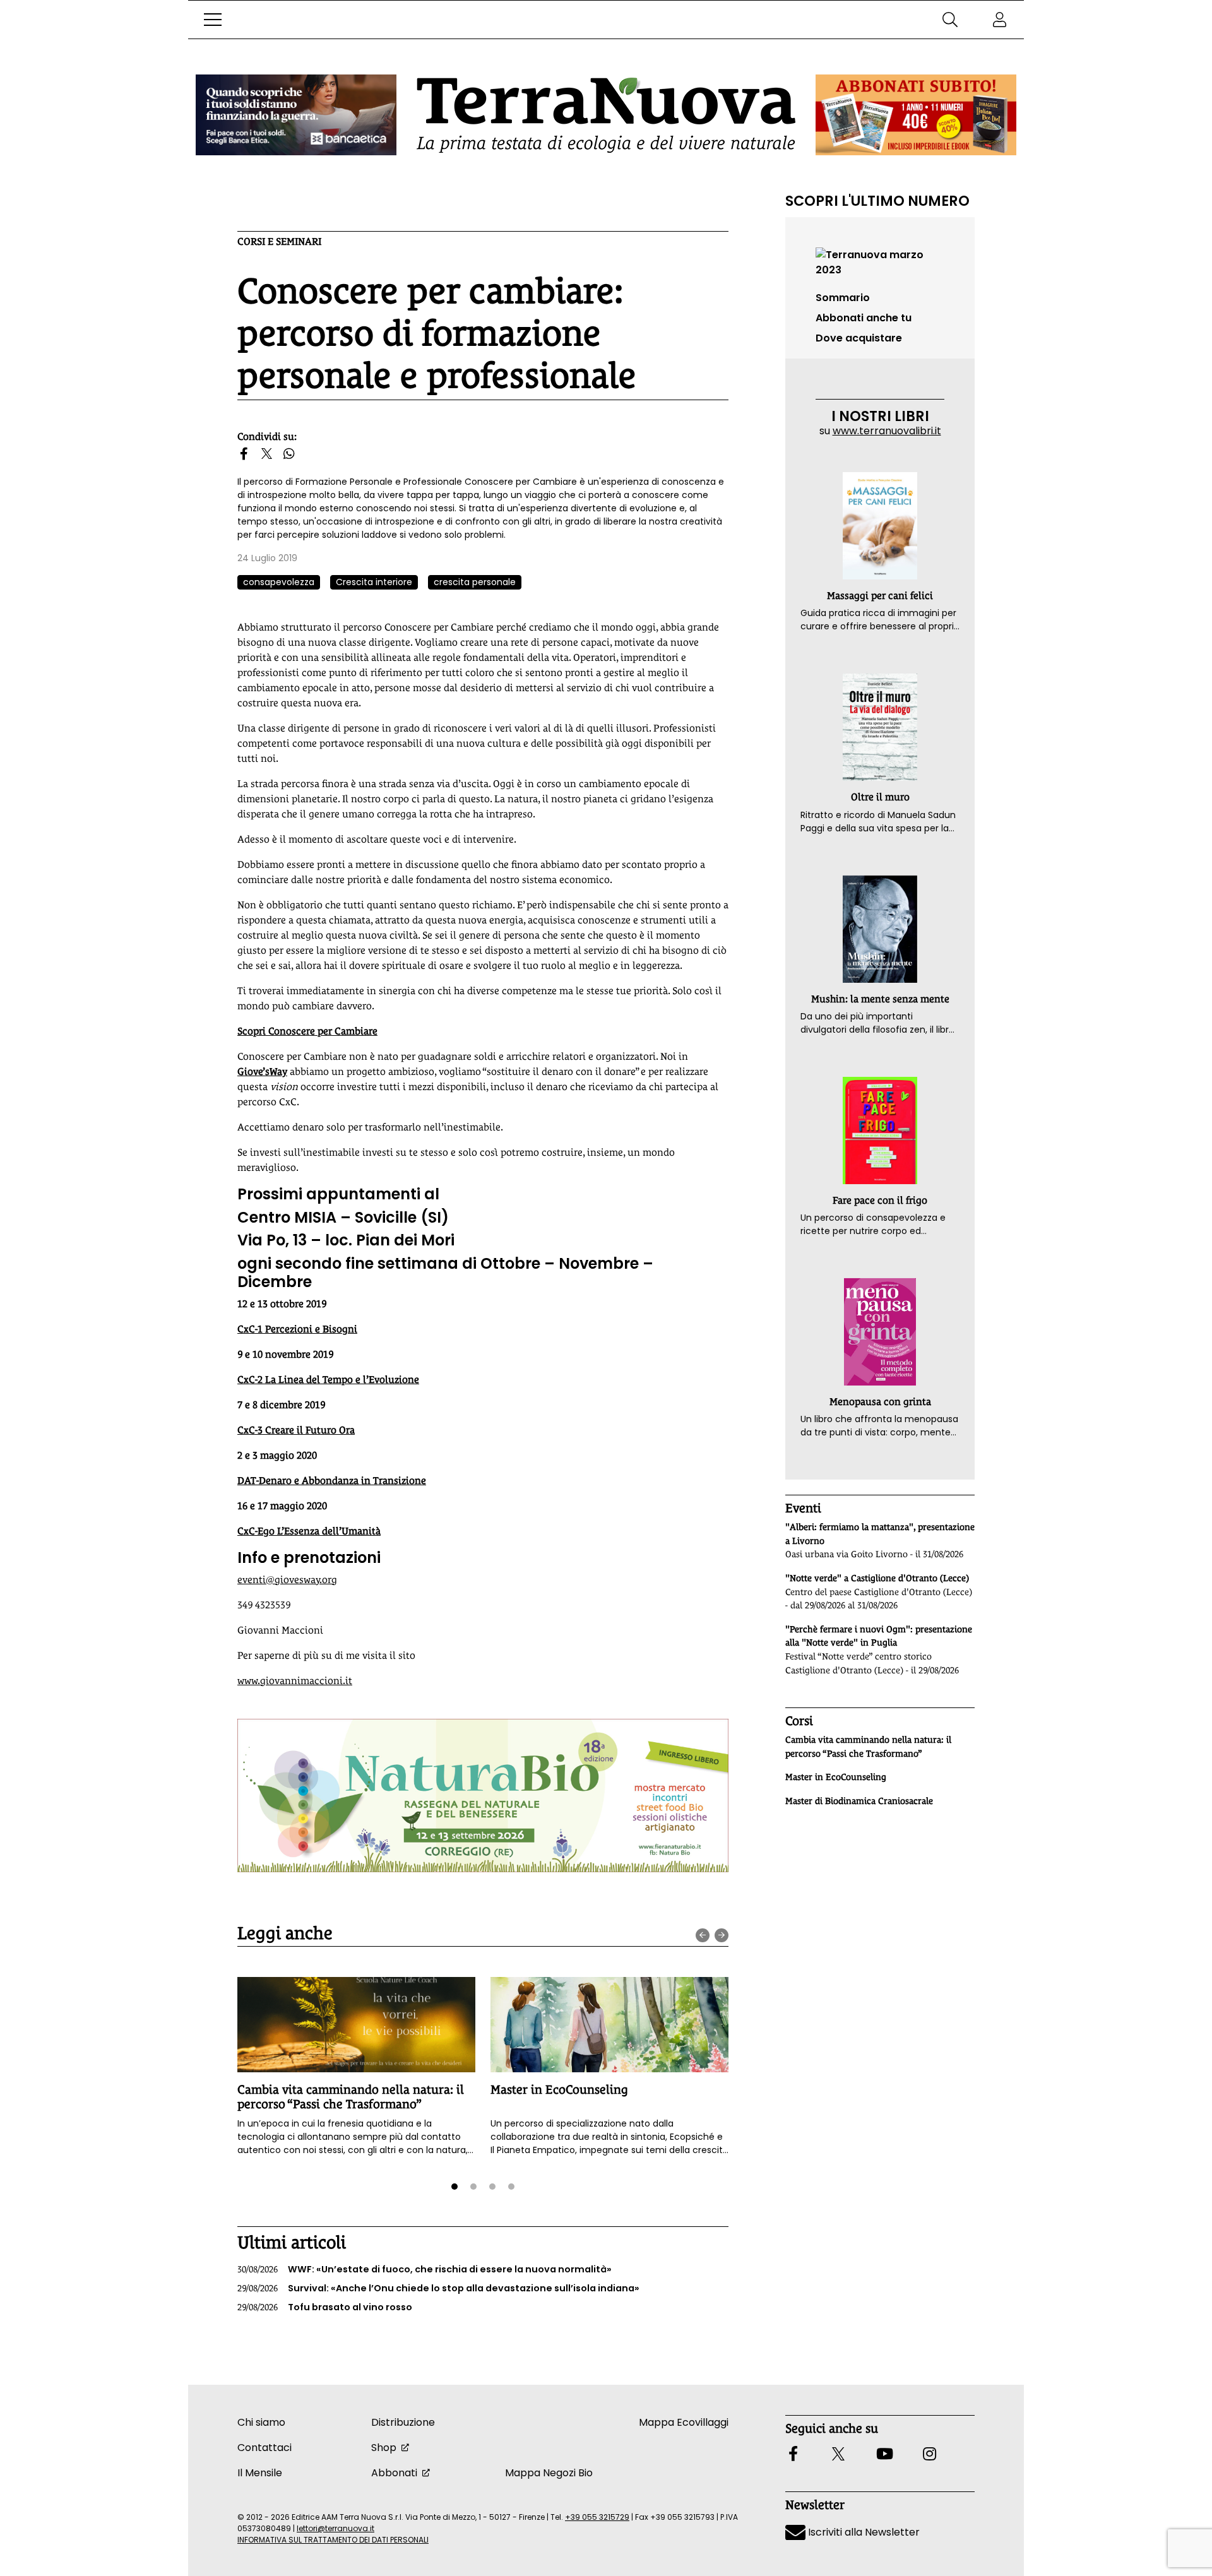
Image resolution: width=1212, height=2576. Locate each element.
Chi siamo (261, 2422)
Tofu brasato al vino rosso (325, 2307)
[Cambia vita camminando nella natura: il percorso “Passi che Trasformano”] (356, 2025)
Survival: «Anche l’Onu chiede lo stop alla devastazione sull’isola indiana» (438, 2288)
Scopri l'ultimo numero (877, 201)
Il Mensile (260, 2473)
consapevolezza (279, 582)
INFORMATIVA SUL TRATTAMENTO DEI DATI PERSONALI (333, 2540)
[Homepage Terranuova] (606, 115)
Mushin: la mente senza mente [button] (880, 999)
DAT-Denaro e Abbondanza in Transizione (332, 1481)
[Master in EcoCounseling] (609, 2025)
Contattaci (264, 2448)
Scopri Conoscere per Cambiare (307, 1031)
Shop (384, 2448)
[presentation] (703, 1935)
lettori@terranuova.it (336, 2528)
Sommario (843, 298)
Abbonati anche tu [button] (864, 318)
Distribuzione (403, 2422)
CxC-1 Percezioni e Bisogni (297, 1329)
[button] (213, 20)
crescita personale (475, 582)
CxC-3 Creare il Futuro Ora (296, 1430)
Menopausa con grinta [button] (880, 1402)
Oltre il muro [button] (880, 797)
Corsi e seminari (279, 241)
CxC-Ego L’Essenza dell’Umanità (309, 1531)
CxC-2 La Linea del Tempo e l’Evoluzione (328, 1380)
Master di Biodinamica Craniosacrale (859, 1801)
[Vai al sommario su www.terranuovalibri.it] (880, 262)
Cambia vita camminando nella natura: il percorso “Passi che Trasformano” (351, 2097)
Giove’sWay (262, 1071)
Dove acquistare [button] (859, 338)
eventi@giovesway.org (287, 1580)
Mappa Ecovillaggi (684, 2422)
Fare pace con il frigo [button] (880, 1200)
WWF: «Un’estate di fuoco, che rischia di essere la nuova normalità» (425, 2269)
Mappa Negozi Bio (549, 2473)
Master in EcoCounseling (559, 2089)
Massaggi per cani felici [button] (880, 596)
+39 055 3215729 (597, 2517)
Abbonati (394, 2473)
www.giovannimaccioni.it (295, 1681)
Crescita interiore (374, 582)
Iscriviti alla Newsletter (863, 2532)
